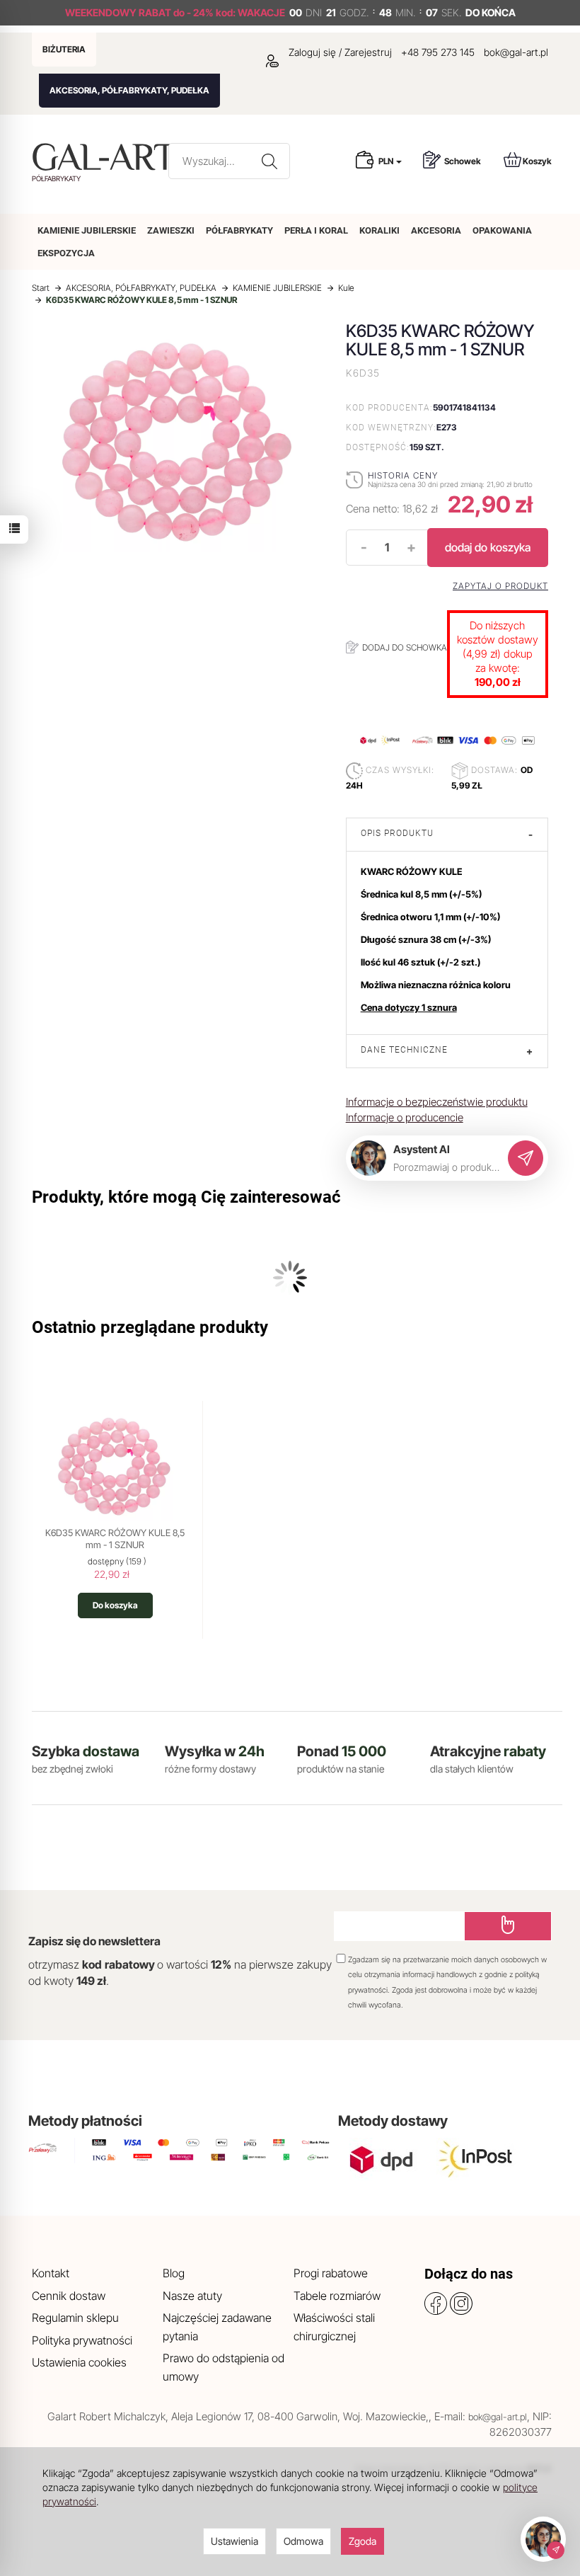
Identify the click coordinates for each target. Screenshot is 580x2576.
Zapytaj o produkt (500, 586)
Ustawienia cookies (79, 2362)
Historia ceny (403, 475)
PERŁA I (316, 230)
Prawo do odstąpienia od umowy (224, 2367)
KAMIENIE (87, 230)
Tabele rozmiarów (337, 2296)
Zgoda (362, 2541)
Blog (174, 2273)
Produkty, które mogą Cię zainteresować (186, 1197)
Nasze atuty (192, 2296)
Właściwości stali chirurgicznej (334, 2327)
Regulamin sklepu (75, 2318)
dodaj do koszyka (488, 547)
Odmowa (303, 2541)
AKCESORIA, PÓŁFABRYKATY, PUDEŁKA (129, 90)
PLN (387, 161)
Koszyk (537, 161)
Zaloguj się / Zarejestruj (339, 52)
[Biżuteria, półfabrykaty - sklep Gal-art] (107, 157)
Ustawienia (234, 2541)
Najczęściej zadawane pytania (217, 2327)
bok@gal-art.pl (516, 52)
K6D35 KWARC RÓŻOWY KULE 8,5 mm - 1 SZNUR (115, 1539)
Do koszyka (115, 1605)
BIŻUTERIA (64, 49)
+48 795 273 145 (438, 52)
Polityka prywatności (82, 2340)
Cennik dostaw (69, 2296)
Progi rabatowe (331, 2273)
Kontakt (51, 2273)
